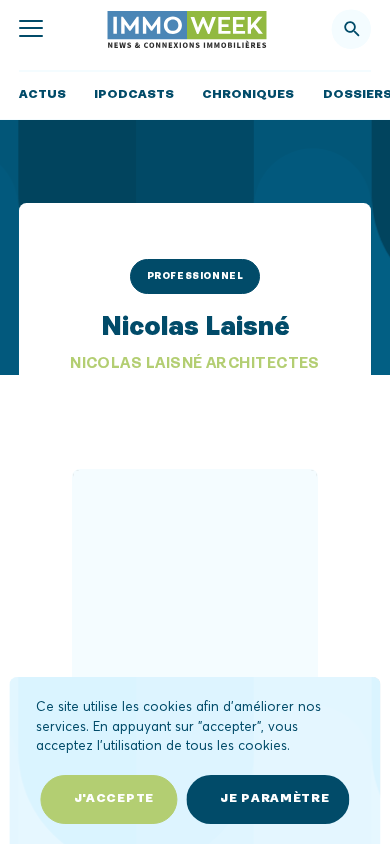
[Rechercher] (352, 29)
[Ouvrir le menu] (31, 29)
